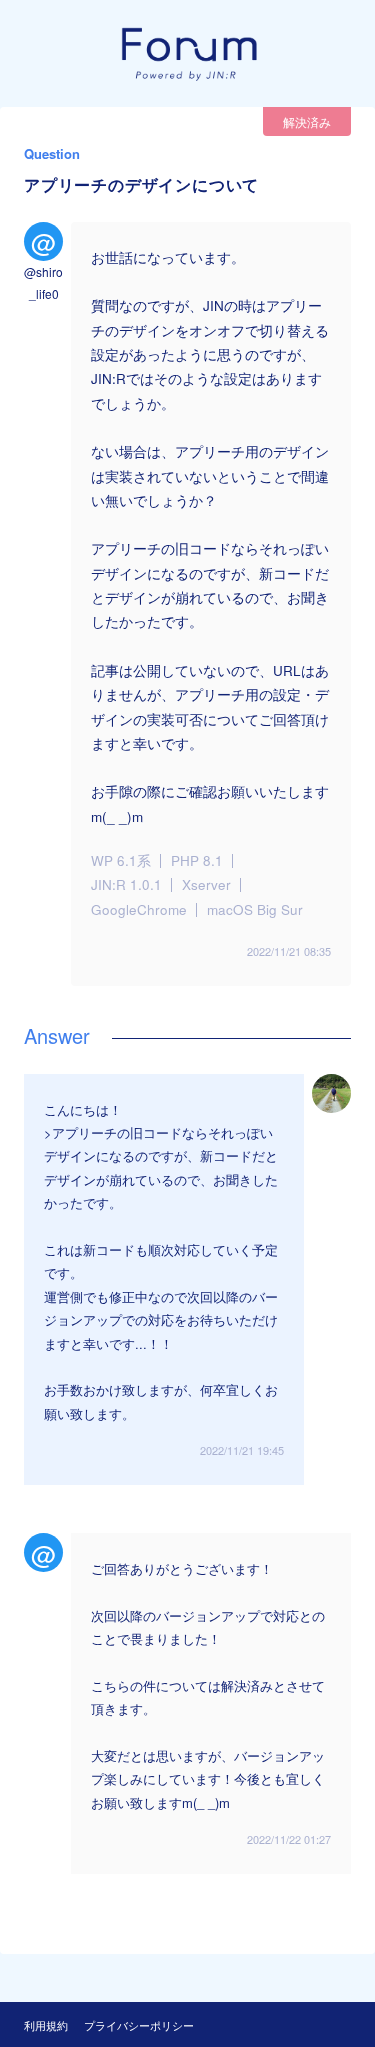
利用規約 (46, 2025)
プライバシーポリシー (139, 2025)
